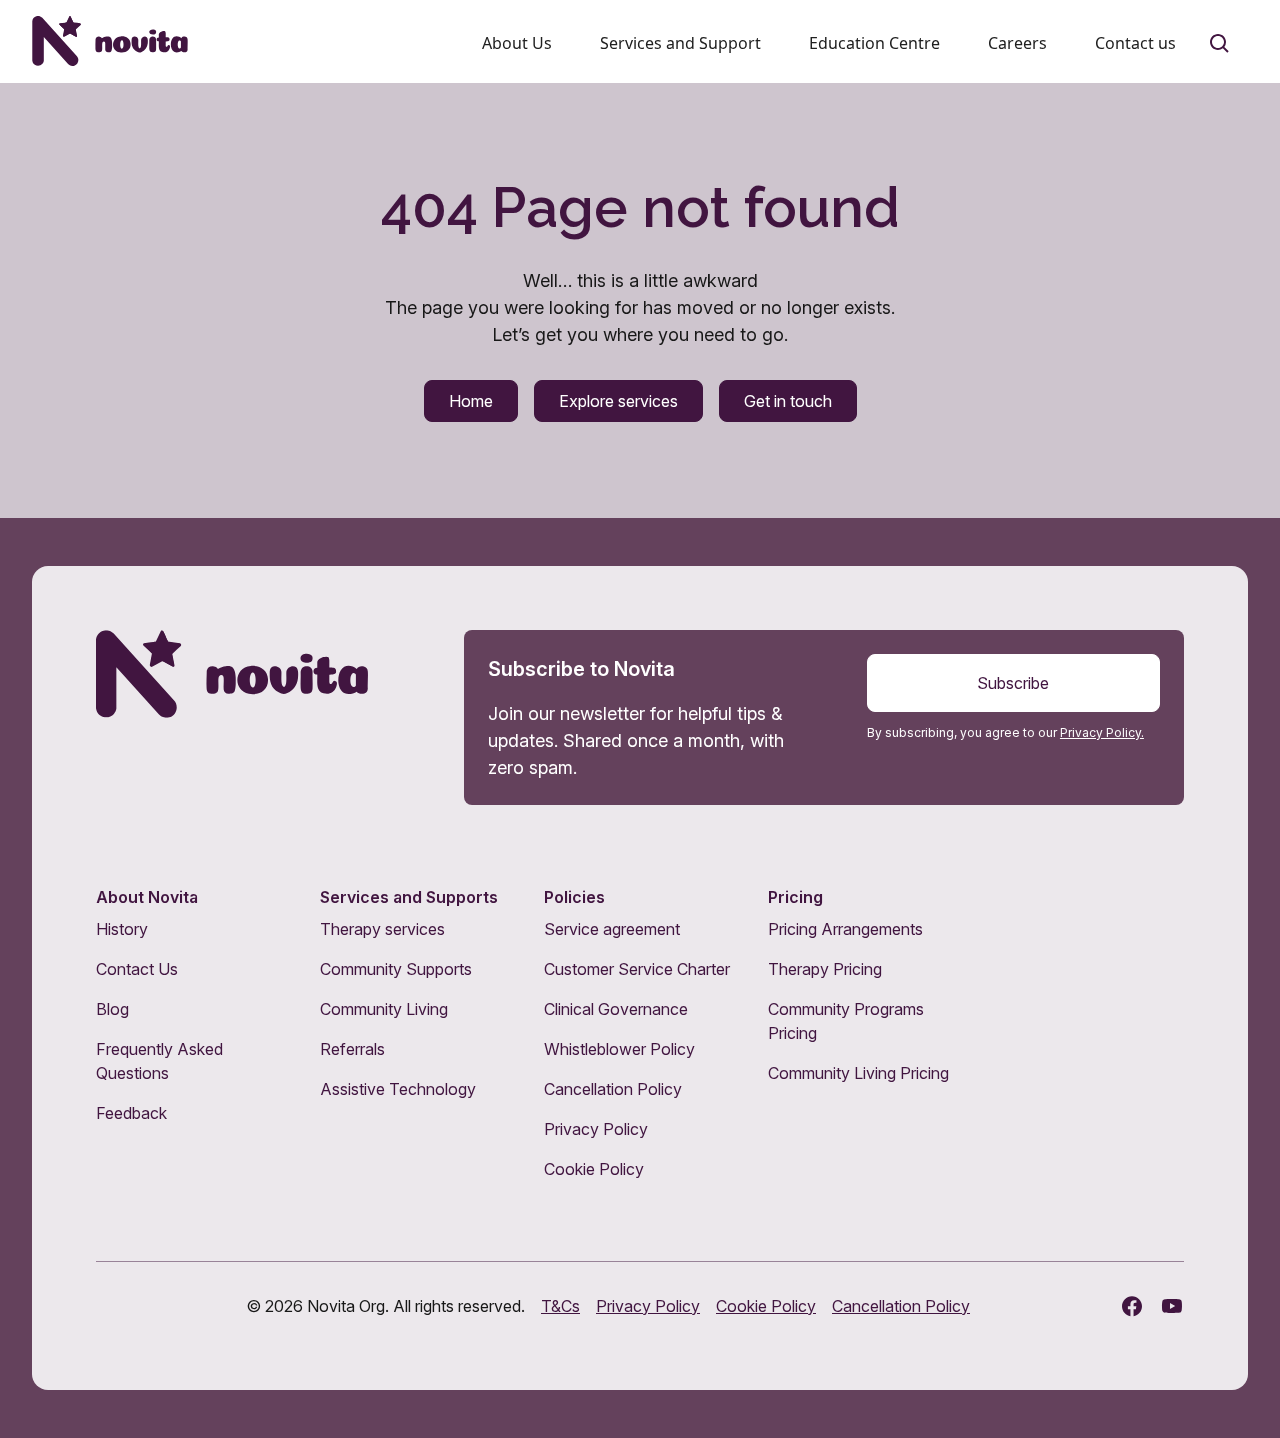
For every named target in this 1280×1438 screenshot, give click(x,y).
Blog (112, 1009)
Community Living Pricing (858, 1073)
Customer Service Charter (637, 969)
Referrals (352, 1049)
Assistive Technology (398, 1089)
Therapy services (382, 929)
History (122, 929)
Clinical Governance (616, 1009)
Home (471, 401)
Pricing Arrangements (845, 929)
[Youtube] (1172, 1306)
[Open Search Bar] (1220, 44)
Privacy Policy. (1102, 732)
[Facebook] (1132, 1306)
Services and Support (680, 43)
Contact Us (137, 969)
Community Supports (396, 969)
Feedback (131, 1113)
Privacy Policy (596, 1129)
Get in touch (788, 401)
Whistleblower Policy (619, 1049)
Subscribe (1013, 683)
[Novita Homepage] (110, 41)
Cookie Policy (594, 1169)
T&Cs (560, 1306)
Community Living (384, 1009)
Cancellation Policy (613, 1089)
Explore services (618, 401)
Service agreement (612, 929)
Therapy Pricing (825, 969)
